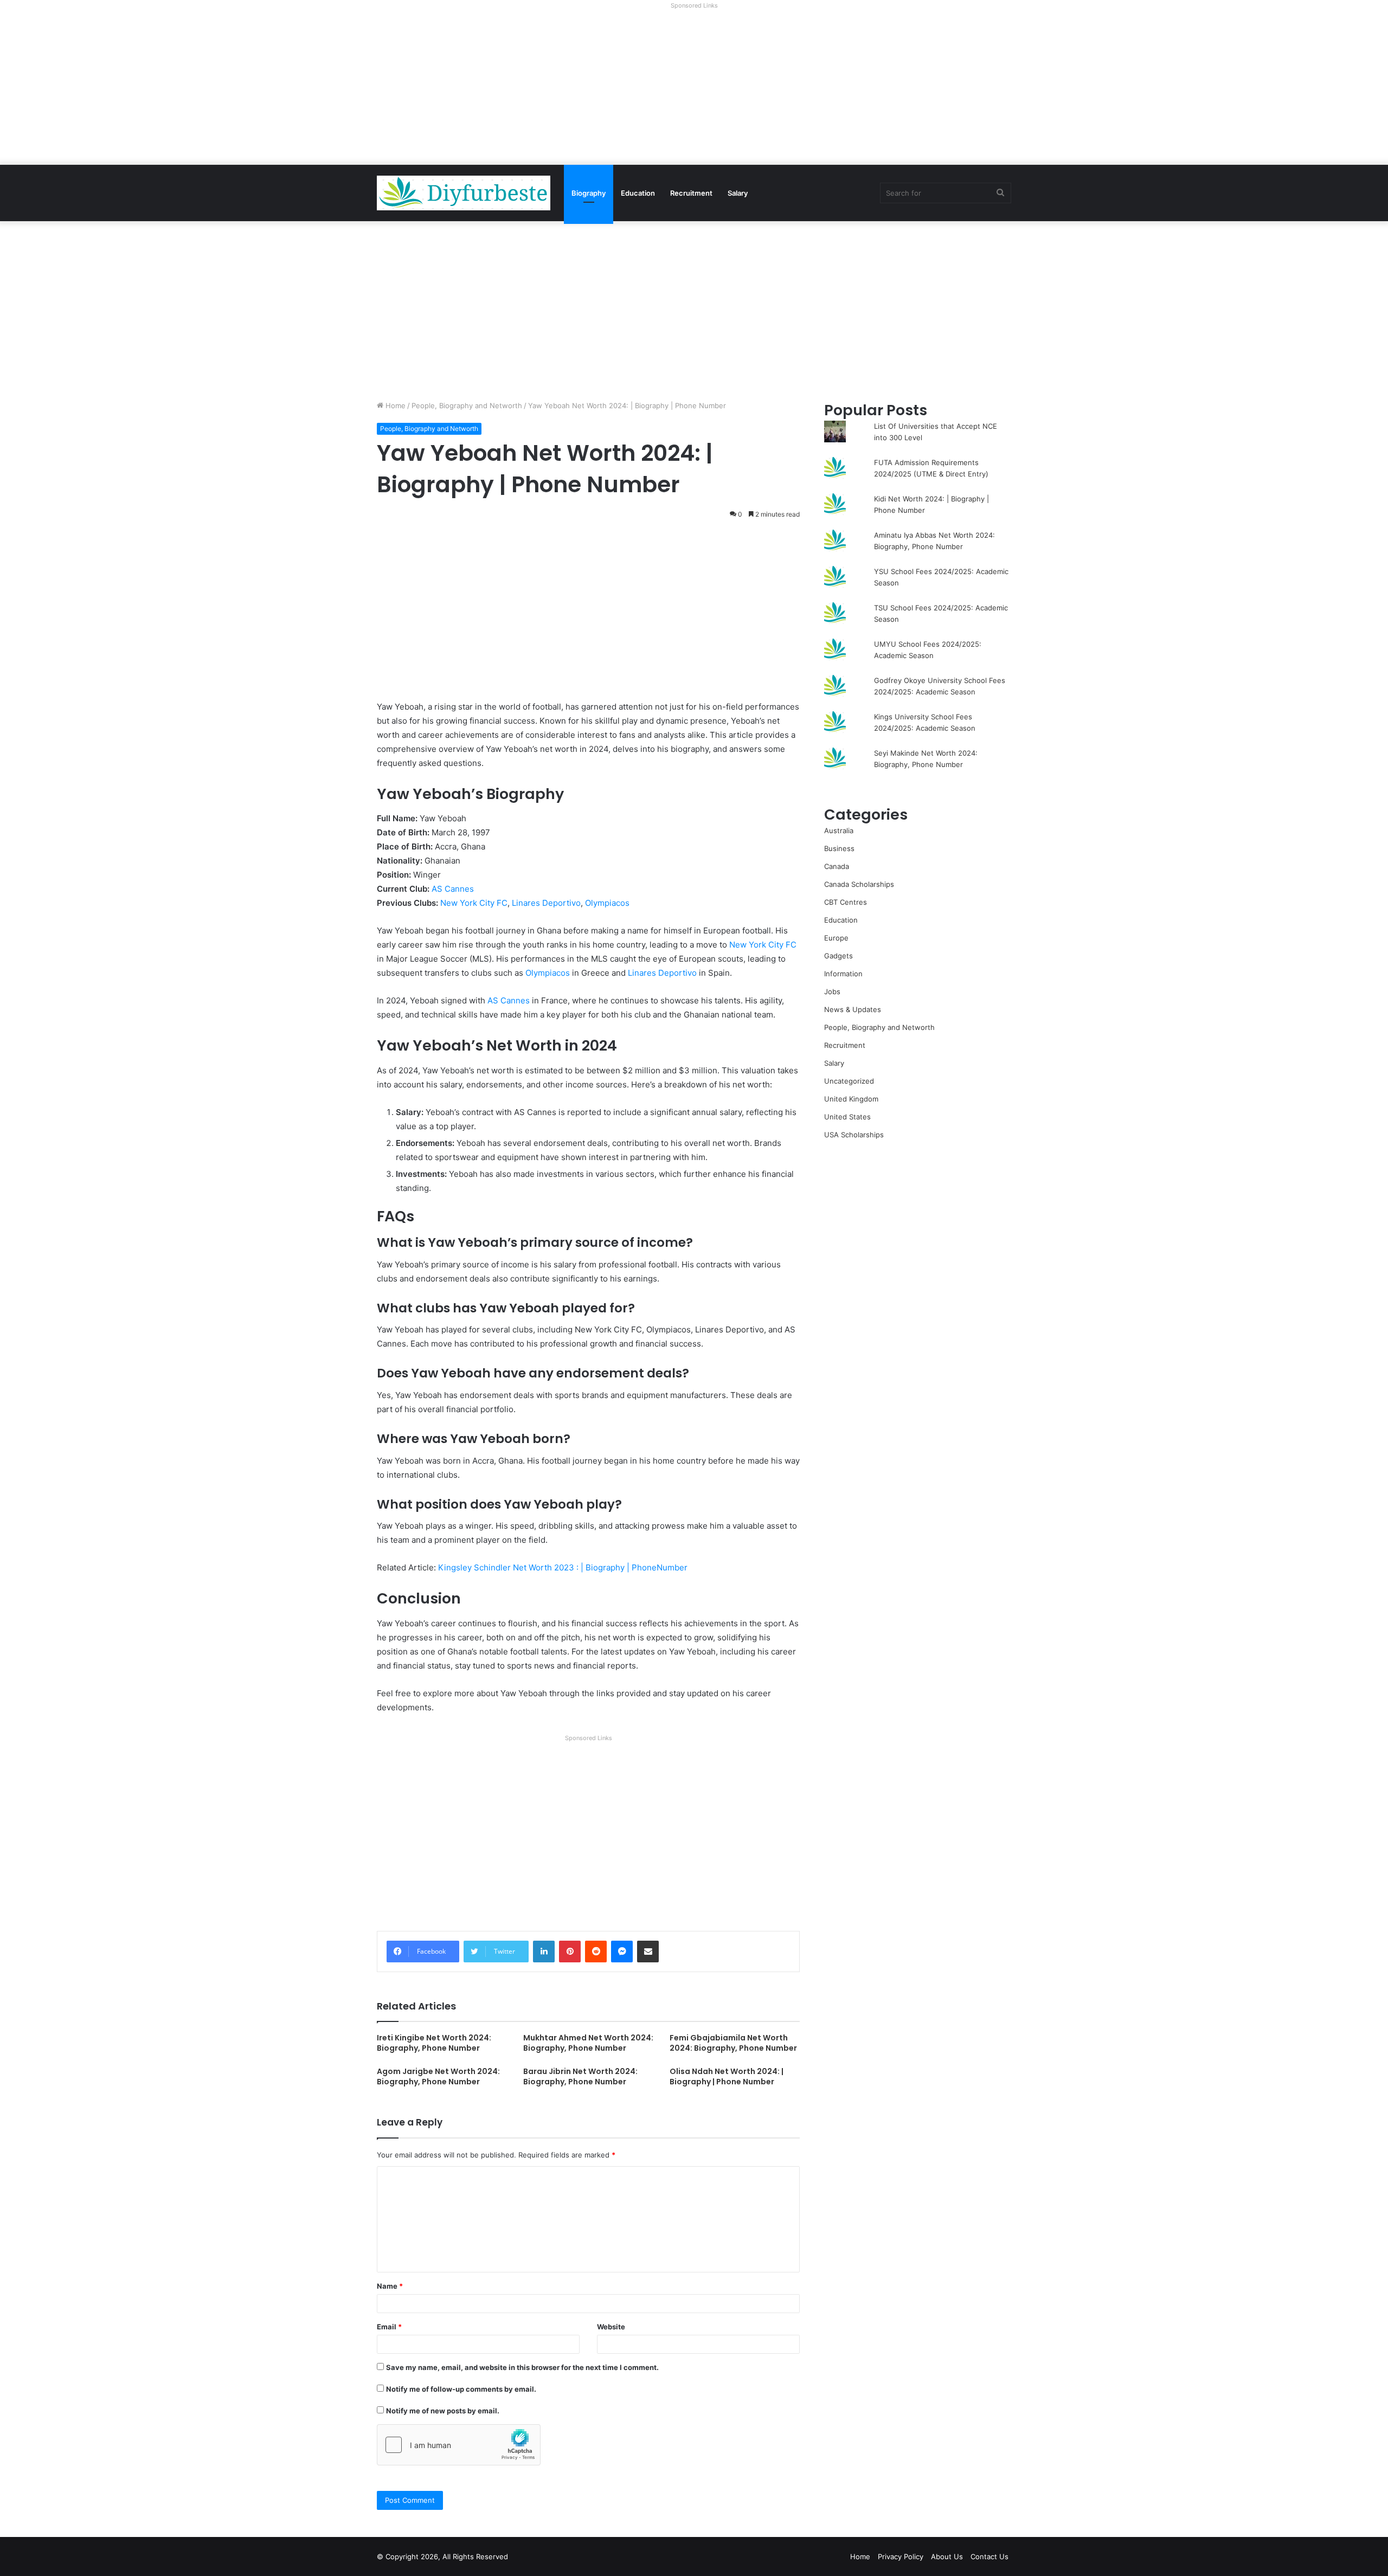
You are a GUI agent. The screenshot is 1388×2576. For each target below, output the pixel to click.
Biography (589, 193)
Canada (837, 866)
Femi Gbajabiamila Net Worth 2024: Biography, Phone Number (733, 2043)
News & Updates (853, 1009)
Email (389, 2327)
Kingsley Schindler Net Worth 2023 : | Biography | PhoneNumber (563, 1567)
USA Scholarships (854, 1135)
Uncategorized (849, 1081)
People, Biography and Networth (467, 405)
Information (843, 974)
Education (638, 193)
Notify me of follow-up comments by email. (461, 2389)
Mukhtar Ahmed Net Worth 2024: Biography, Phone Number (588, 2043)
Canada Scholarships (859, 884)
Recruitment (691, 193)
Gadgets (838, 956)
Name (390, 2286)
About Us (947, 2556)
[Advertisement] (694, 89)
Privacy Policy (901, 2556)
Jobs (832, 991)
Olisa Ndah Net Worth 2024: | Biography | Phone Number (727, 2076)
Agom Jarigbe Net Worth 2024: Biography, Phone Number (438, 2076)
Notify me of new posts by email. (443, 2411)
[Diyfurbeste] (464, 193)
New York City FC (474, 903)
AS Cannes (453, 889)
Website (611, 2327)
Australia (839, 830)
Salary (738, 193)
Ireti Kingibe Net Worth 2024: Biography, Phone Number (434, 2043)
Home (394, 405)
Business (839, 848)
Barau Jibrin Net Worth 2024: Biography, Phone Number (580, 2076)
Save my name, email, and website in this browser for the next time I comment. (522, 2367)
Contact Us (989, 2556)
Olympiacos (607, 903)
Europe (836, 938)
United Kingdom (851, 1099)
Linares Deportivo (546, 903)
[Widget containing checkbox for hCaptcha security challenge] (459, 2445)
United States (847, 1117)
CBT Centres (846, 902)
